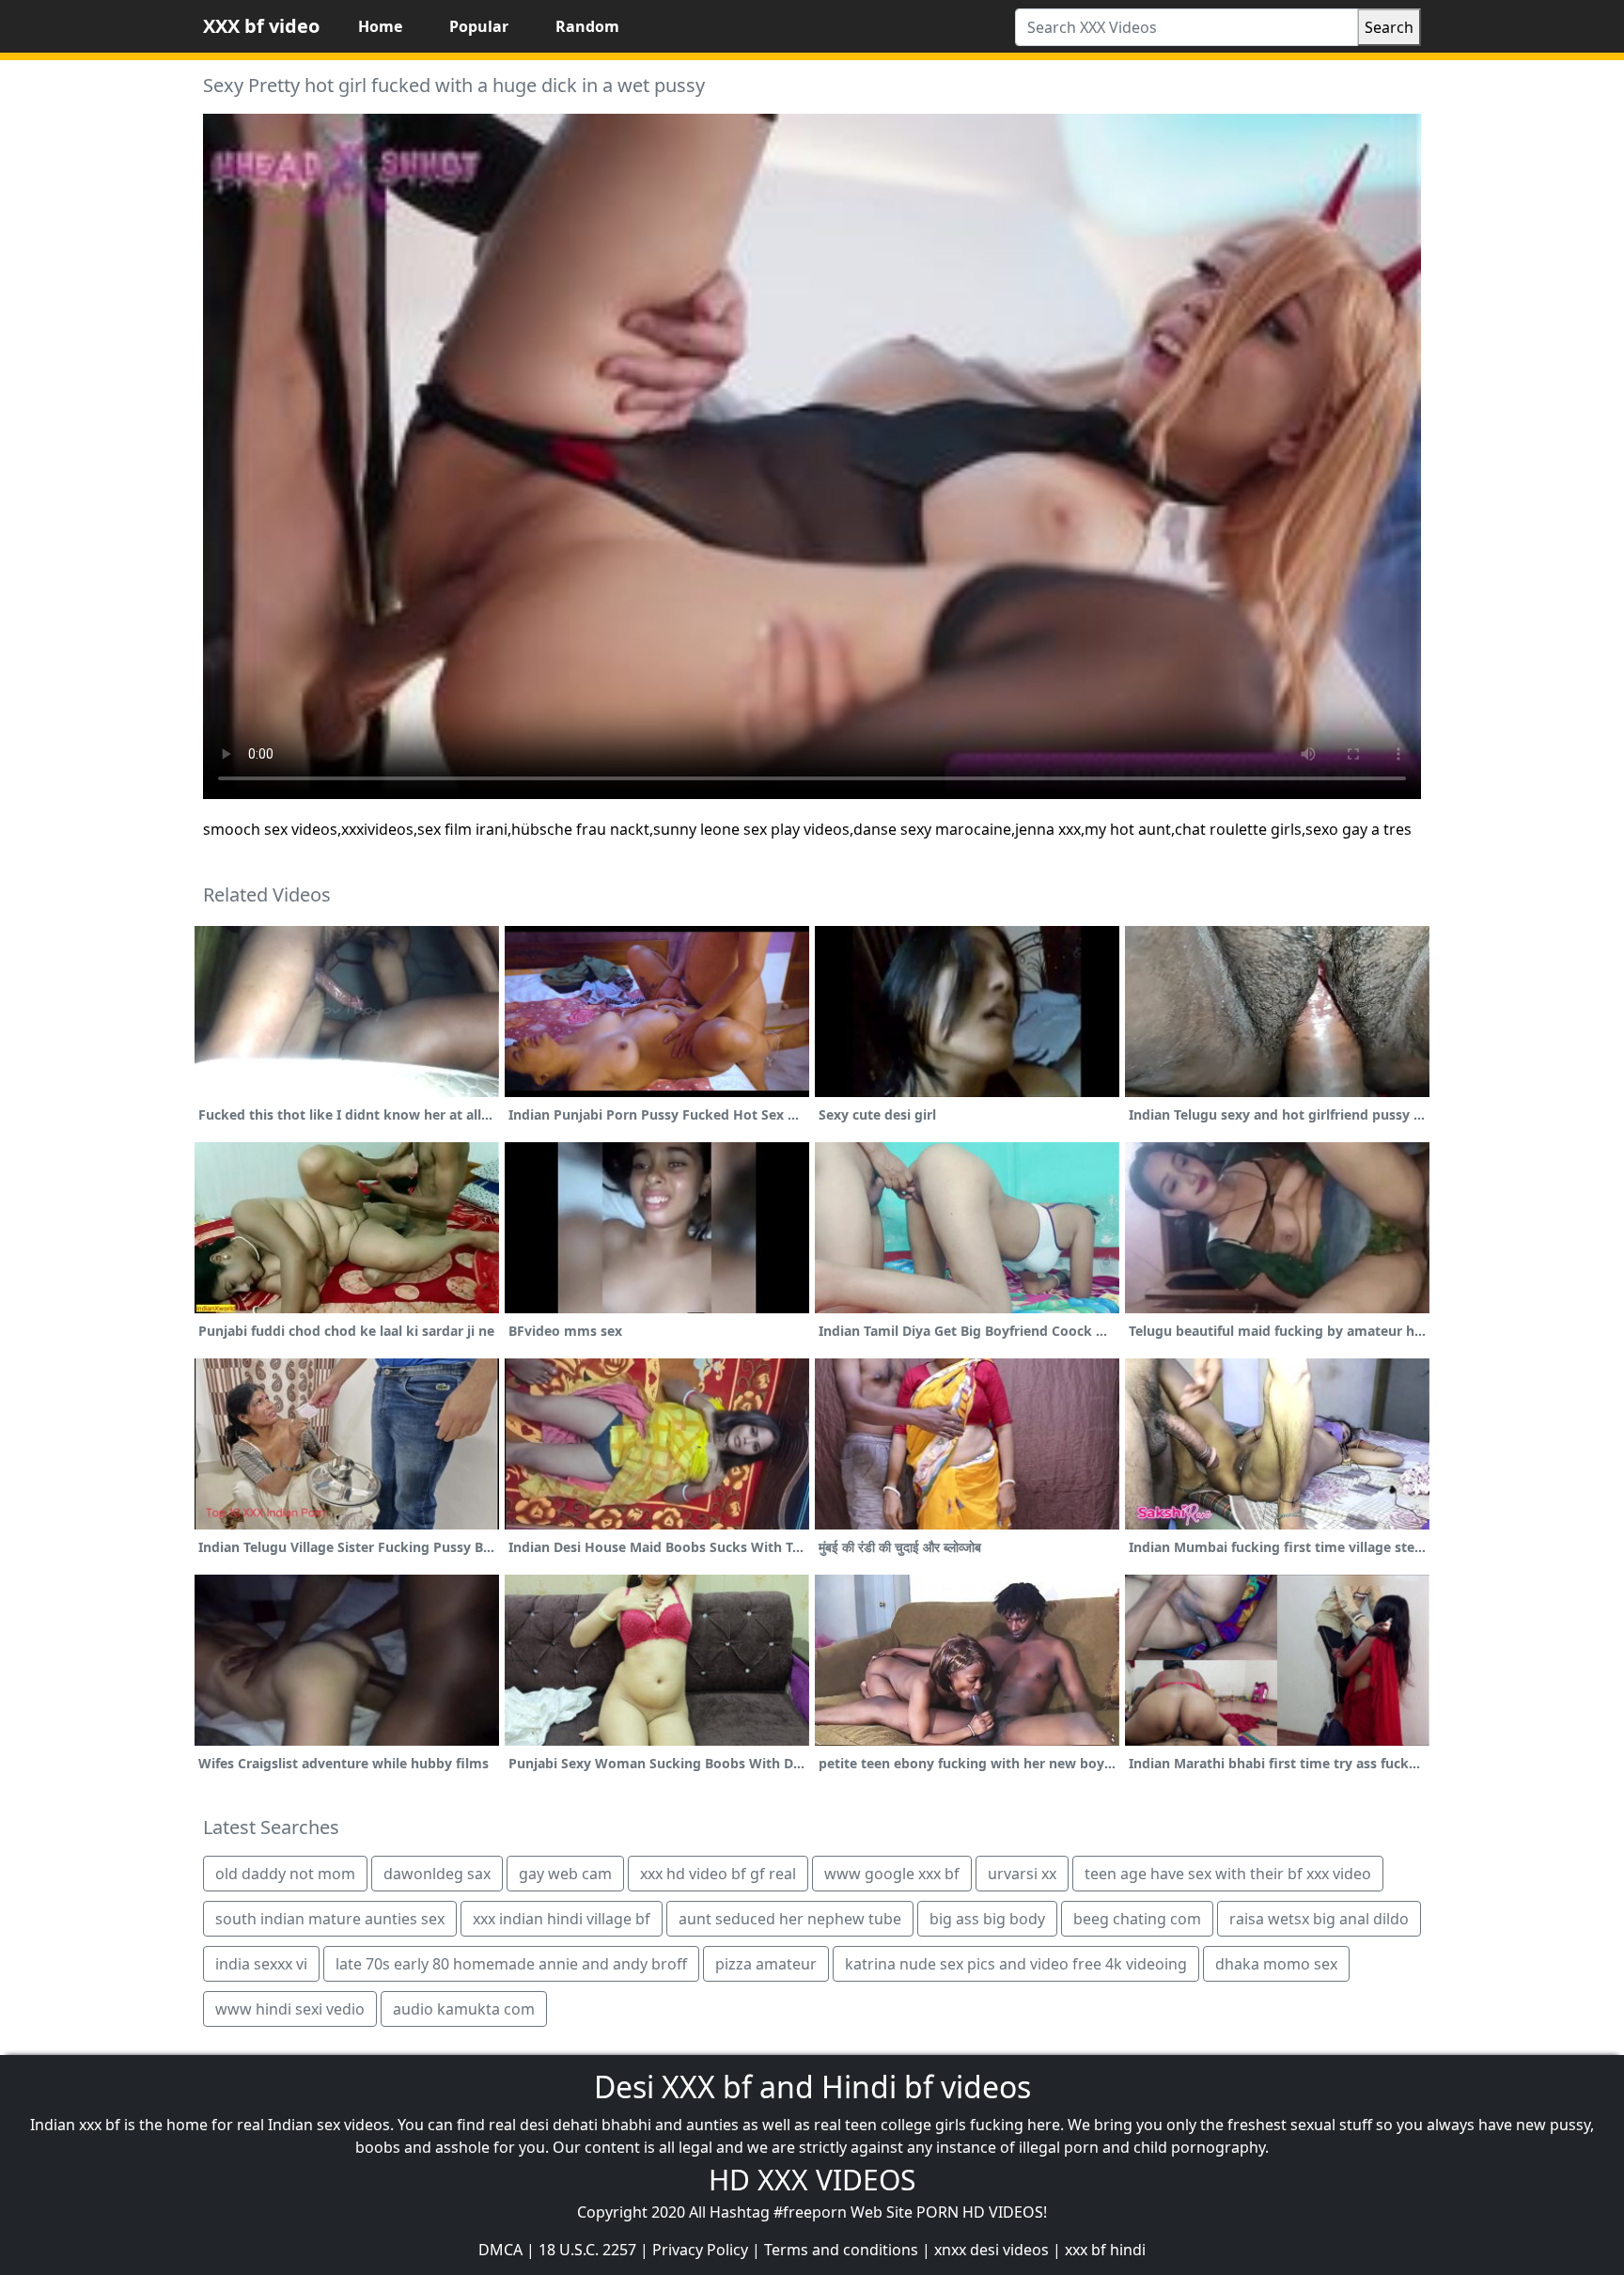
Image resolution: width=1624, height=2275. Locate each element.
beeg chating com (1137, 1919)
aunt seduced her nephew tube (790, 1919)
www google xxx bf (892, 1874)
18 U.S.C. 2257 (587, 2250)
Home (380, 26)
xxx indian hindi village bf (562, 1919)
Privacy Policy (700, 2250)
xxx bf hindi (1105, 2250)
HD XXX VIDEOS (812, 2180)
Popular (479, 26)
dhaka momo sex (1276, 1964)
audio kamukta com (464, 2009)
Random (587, 26)
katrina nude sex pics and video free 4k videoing (1016, 1964)
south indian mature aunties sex (330, 1919)
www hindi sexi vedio (290, 2009)
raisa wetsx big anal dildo (1319, 1919)
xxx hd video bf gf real (718, 1874)
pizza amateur (766, 1964)
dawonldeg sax (437, 1874)
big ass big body (987, 1919)
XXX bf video (261, 26)
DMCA (500, 2250)
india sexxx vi (261, 1964)
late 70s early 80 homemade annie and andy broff (511, 1964)
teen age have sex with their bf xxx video (1228, 1874)
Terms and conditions (841, 2250)
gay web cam (565, 1874)
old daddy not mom (285, 1874)
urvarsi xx (1022, 1874)
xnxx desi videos (992, 2250)
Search (1389, 27)
